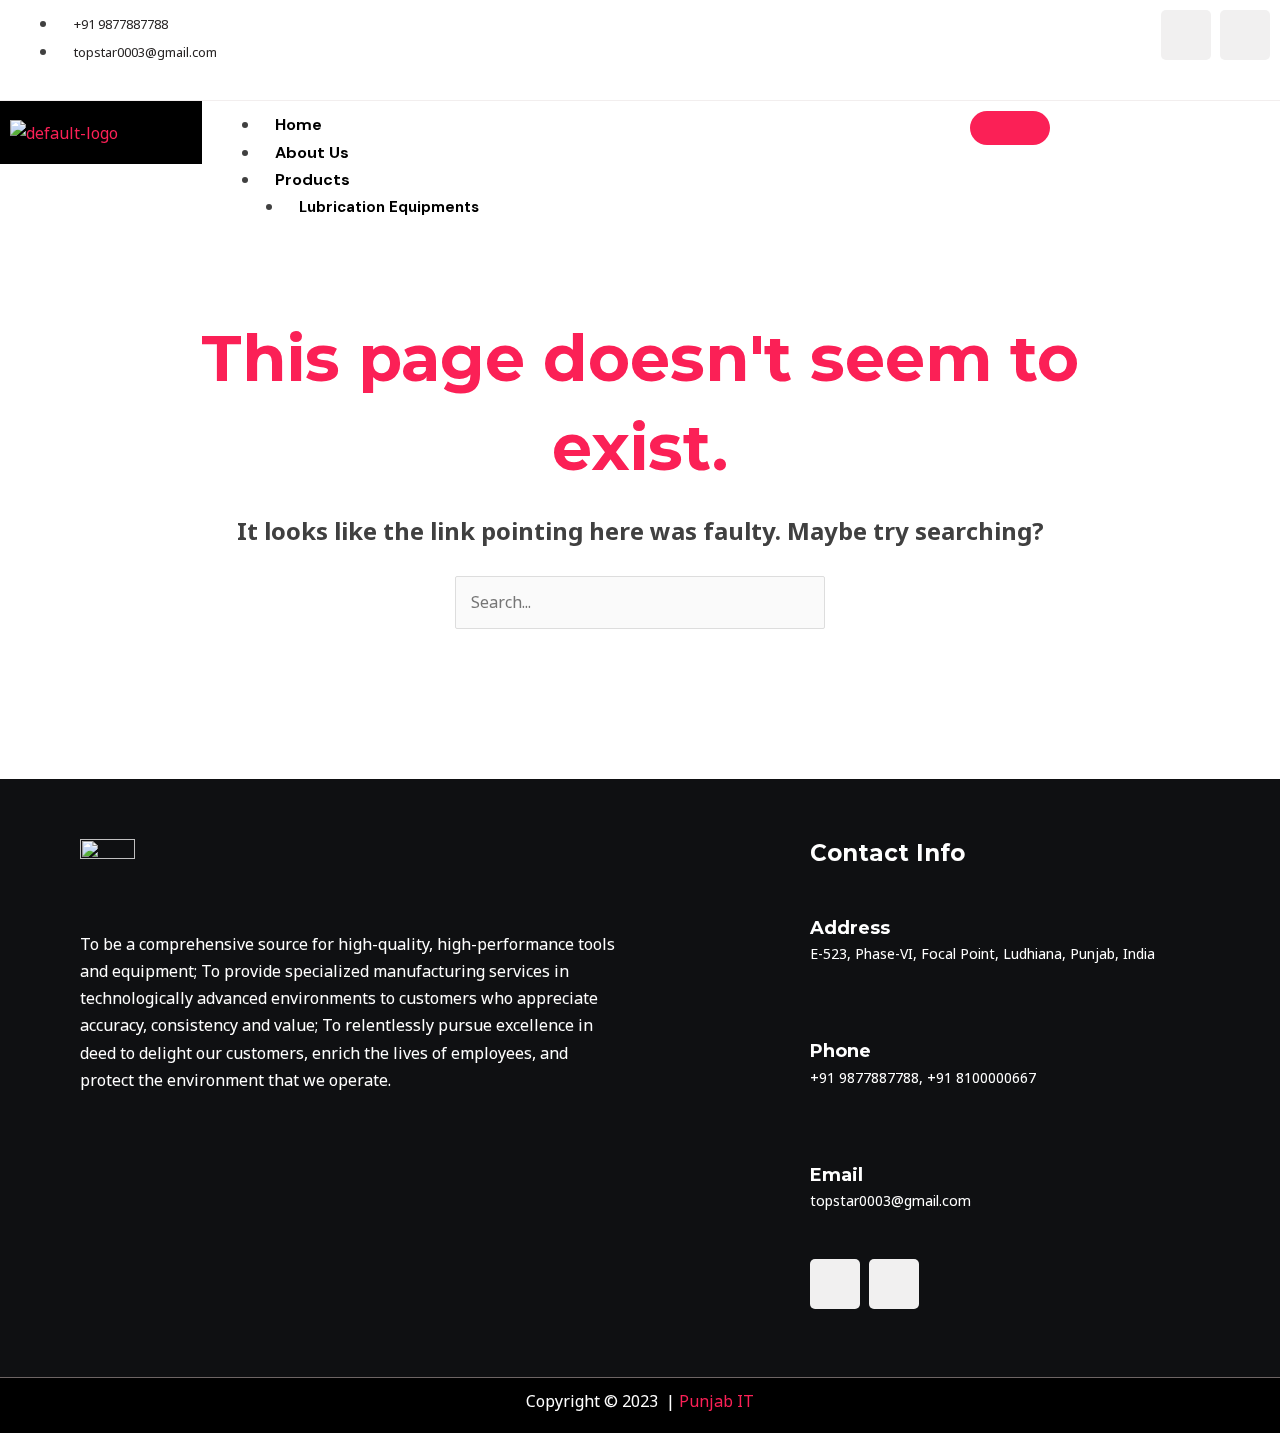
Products (312, 179)
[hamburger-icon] (1010, 128)
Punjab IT (716, 1401)
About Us (312, 152)
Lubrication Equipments (389, 207)
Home (298, 124)
